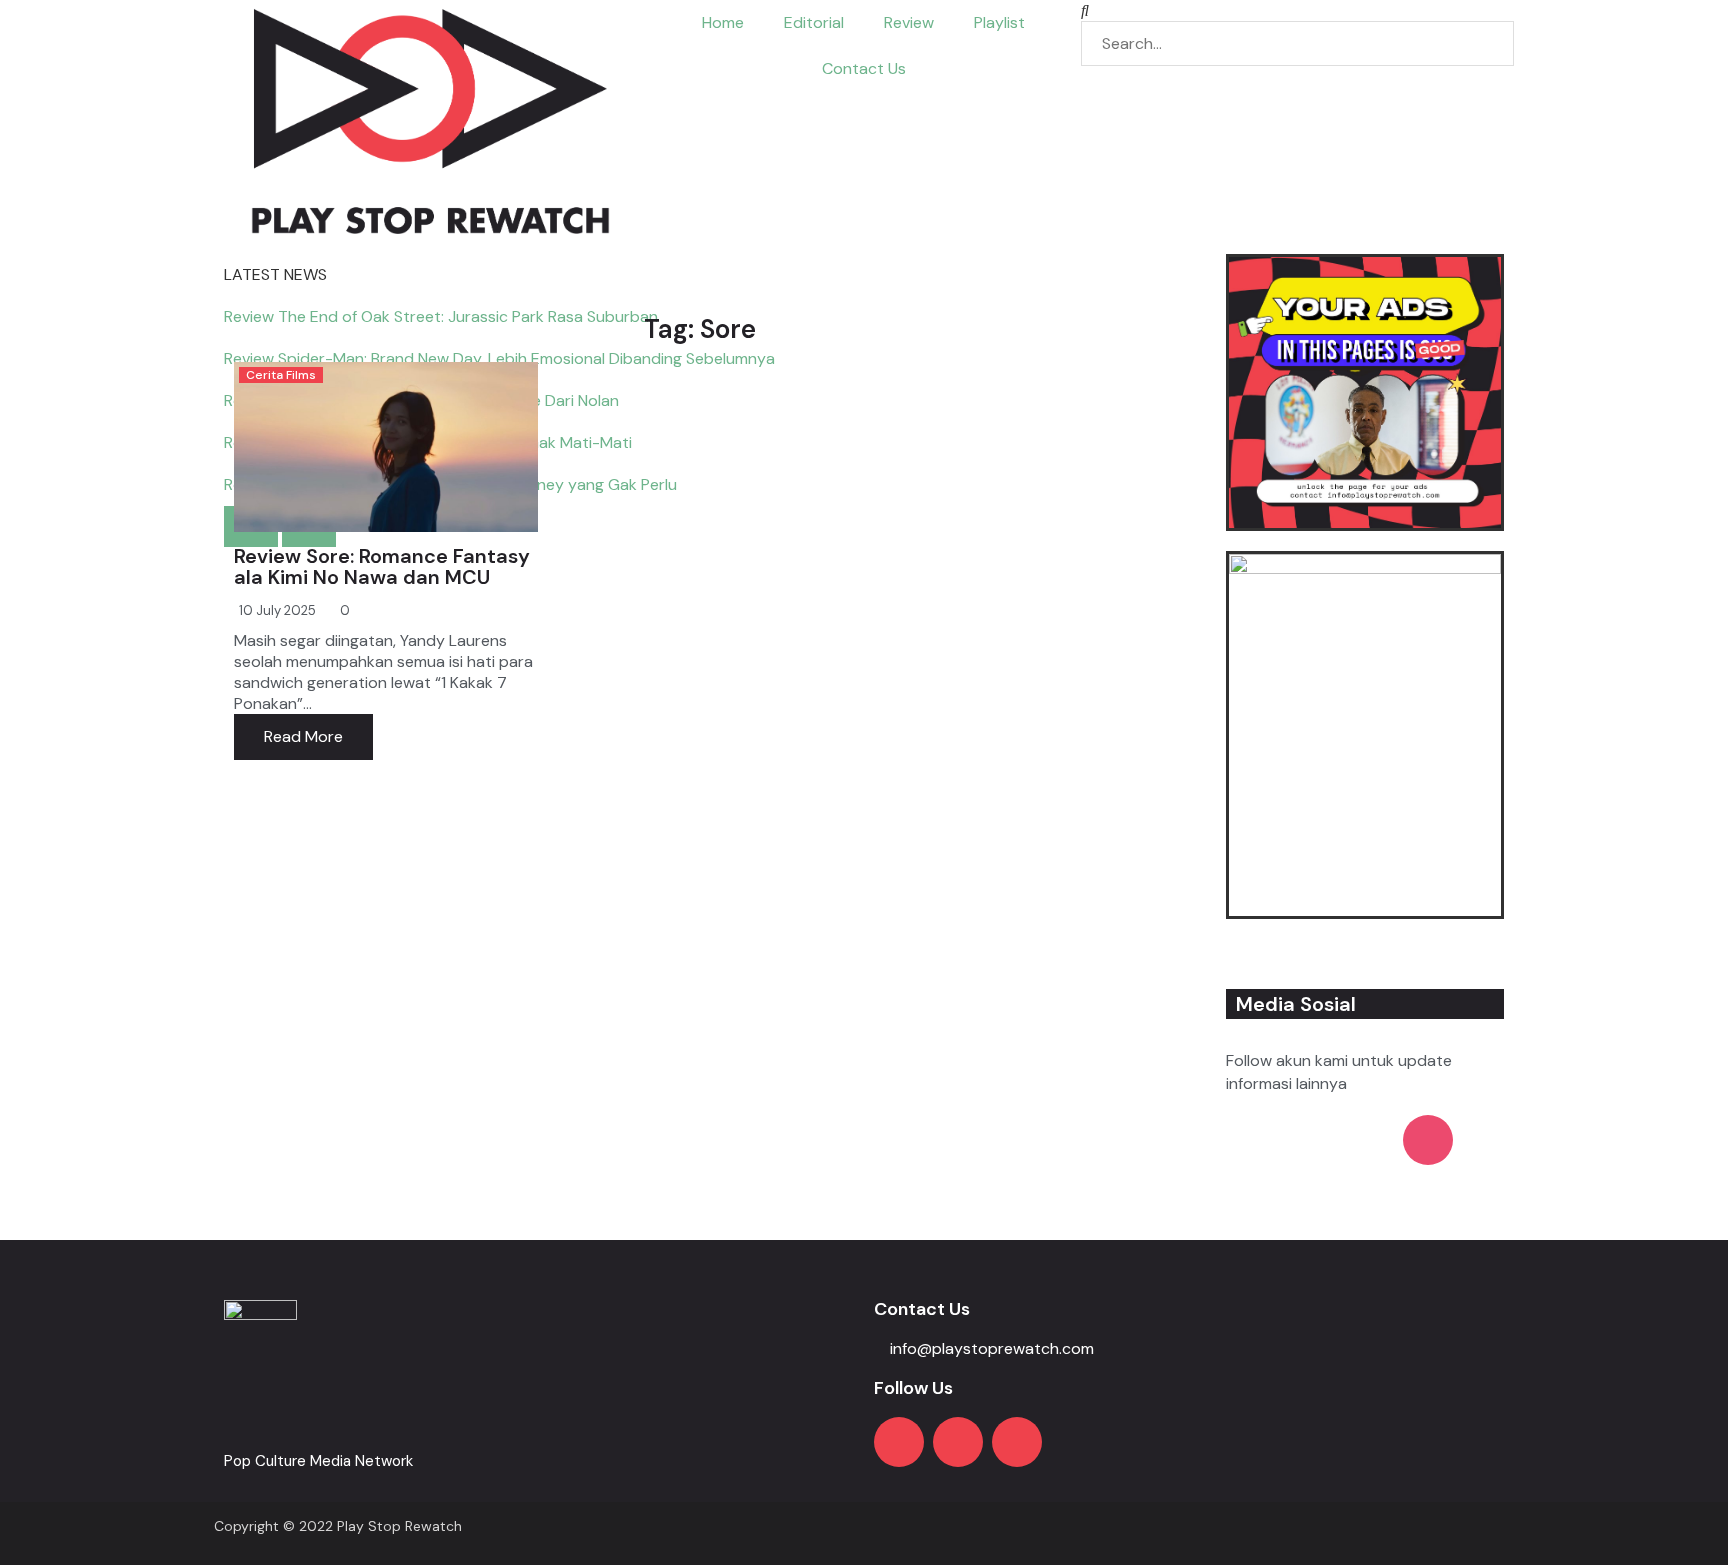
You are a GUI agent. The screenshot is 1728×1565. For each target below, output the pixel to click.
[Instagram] (958, 1442)
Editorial (814, 22)
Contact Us (864, 68)
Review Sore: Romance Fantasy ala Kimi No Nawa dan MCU (382, 566)
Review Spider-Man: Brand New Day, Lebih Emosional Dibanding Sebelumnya (499, 358)
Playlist (999, 22)
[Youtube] (899, 1442)
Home (723, 22)
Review (909, 22)
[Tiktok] (1017, 1442)
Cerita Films (281, 375)
